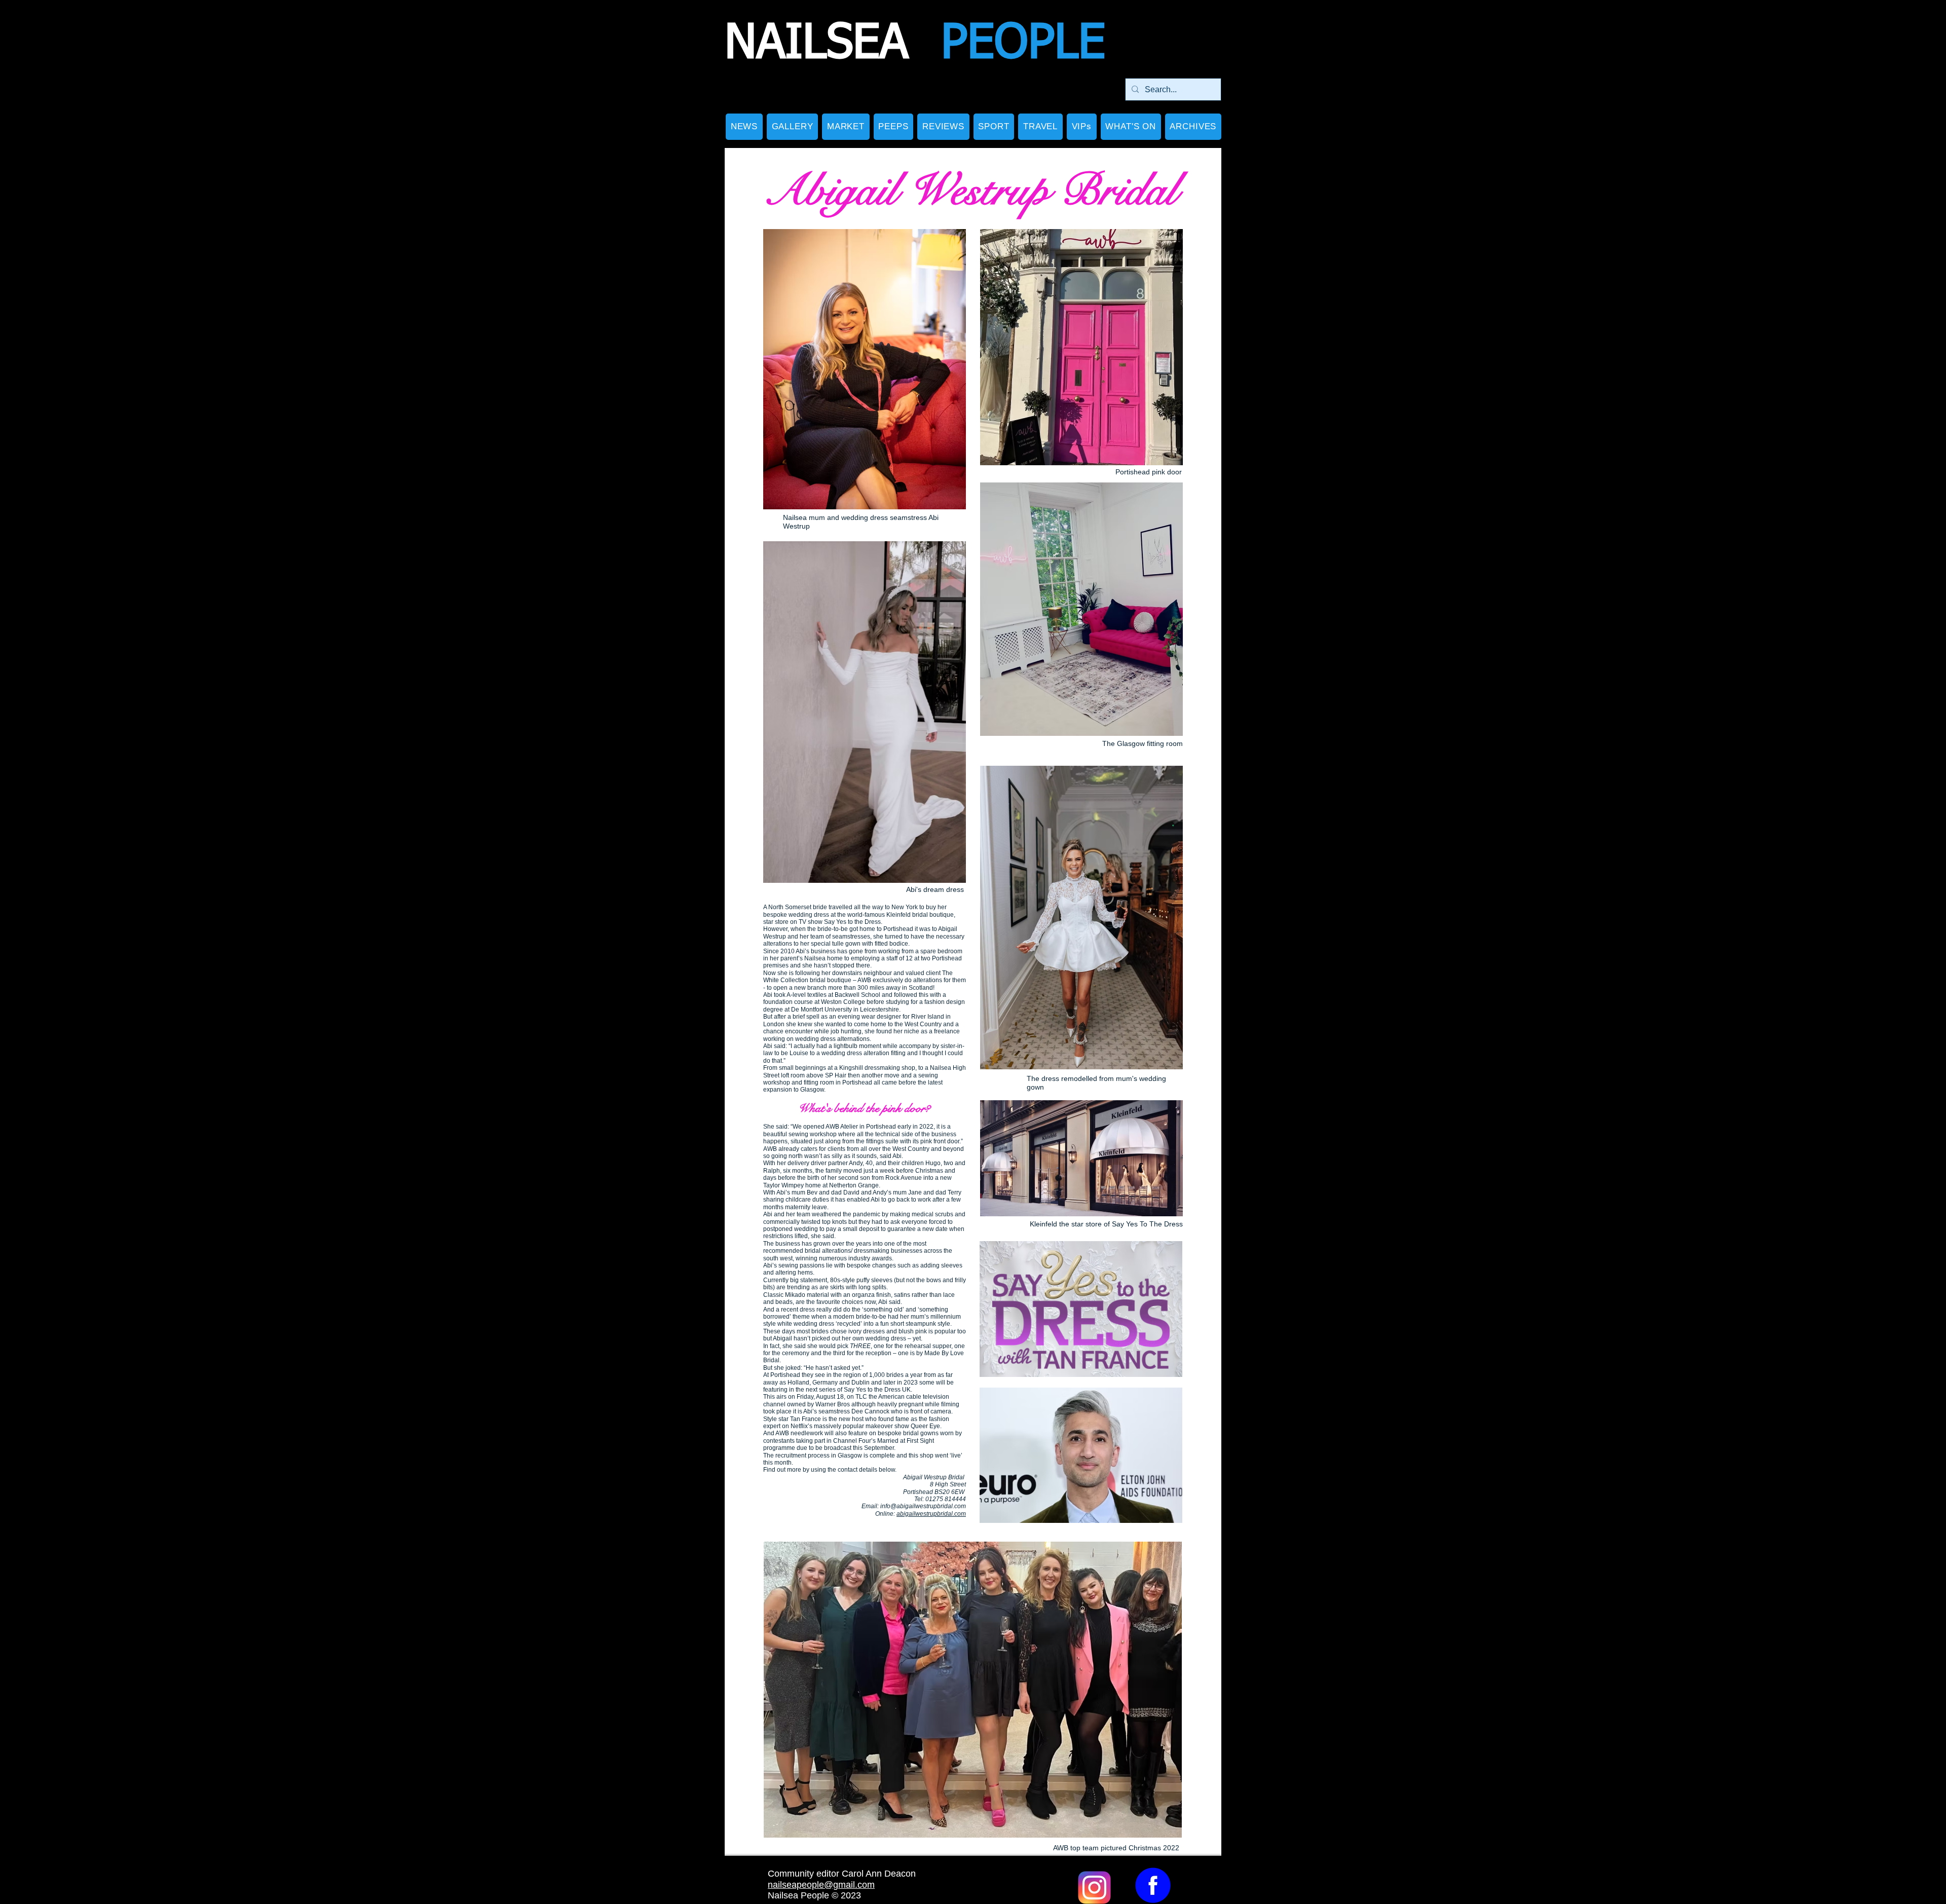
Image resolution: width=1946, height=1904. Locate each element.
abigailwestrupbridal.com (931, 1514)
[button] (792, 127)
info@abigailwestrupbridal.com (923, 1506)
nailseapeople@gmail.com (821, 1885)
